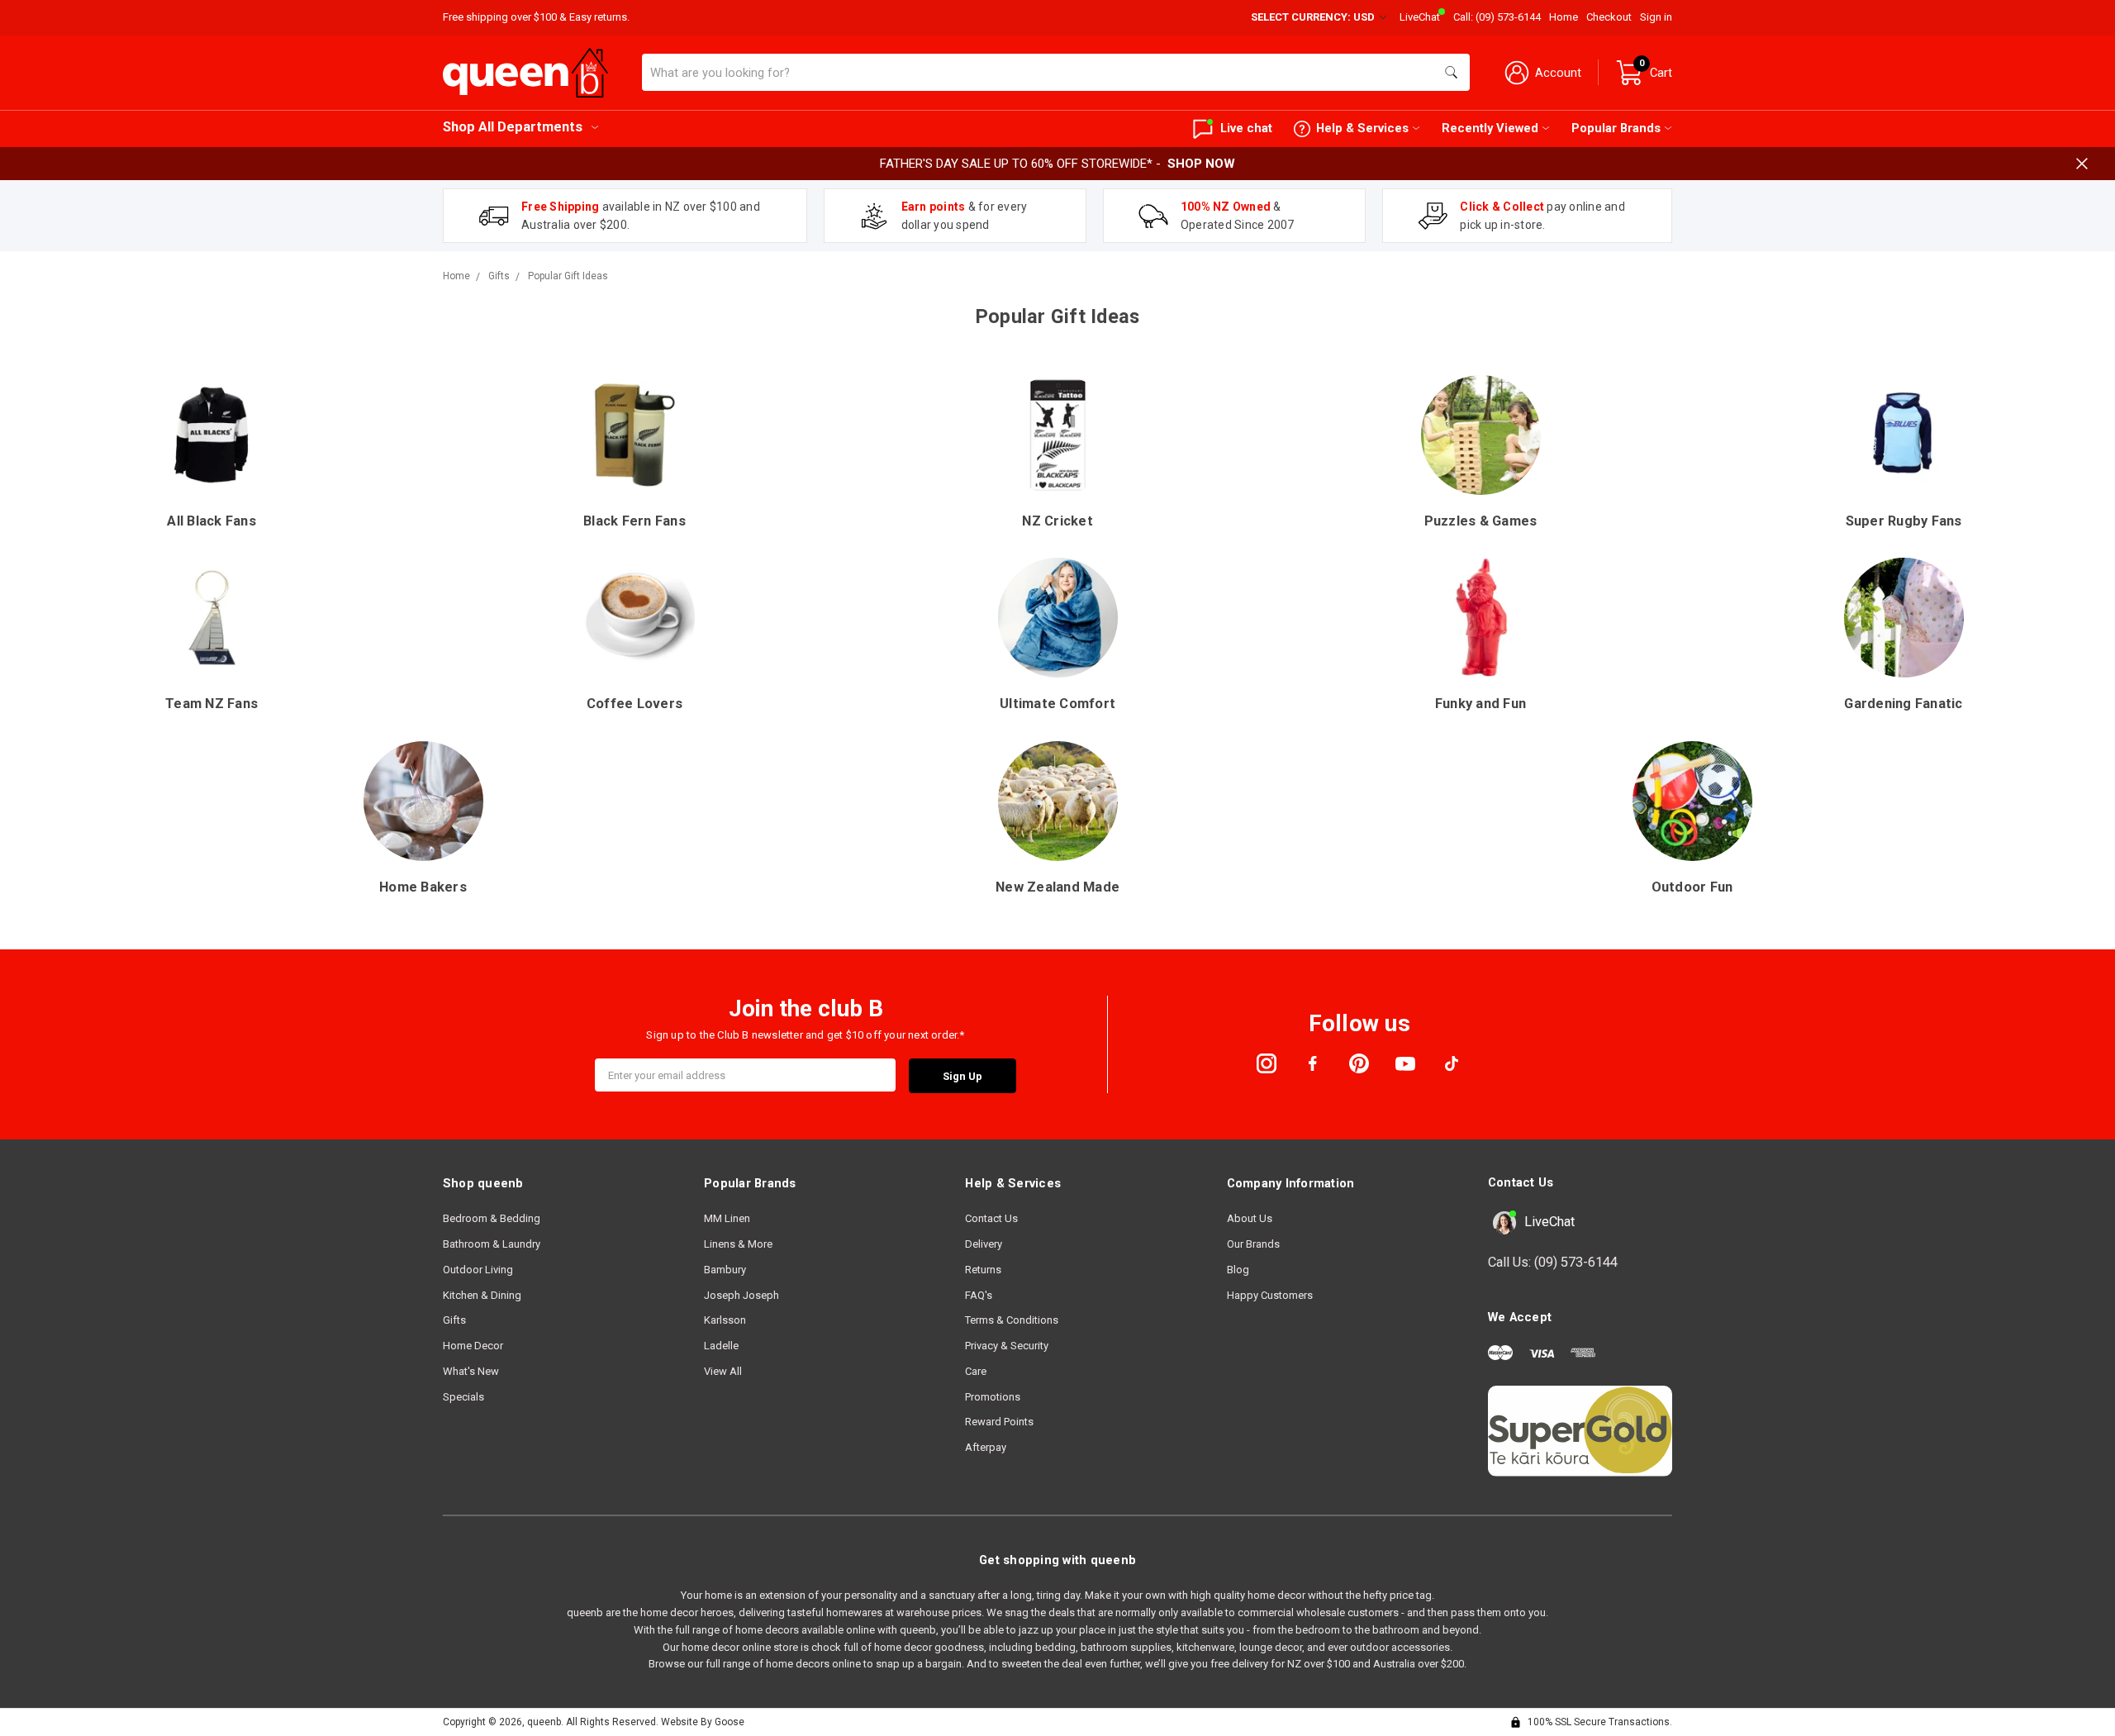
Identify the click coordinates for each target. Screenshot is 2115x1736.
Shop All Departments (513, 127)
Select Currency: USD (1314, 17)
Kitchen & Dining (482, 1295)
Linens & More (738, 1244)
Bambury (725, 1270)
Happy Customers (1270, 1295)
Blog (1238, 1270)
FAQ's (979, 1295)
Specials (463, 1397)
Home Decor (473, 1346)
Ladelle (721, 1346)
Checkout (1609, 17)
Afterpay (986, 1447)
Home (1564, 17)
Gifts (454, 1320)
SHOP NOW (1201, 164)
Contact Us (991, 1218)
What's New (471, 1371)
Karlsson (725, 1320)
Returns (983, 1270)
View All (723, 1371)
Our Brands (1253, 1244)
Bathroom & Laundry (492, 1244)
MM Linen (727, 1218)
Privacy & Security (1007, 1346)
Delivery (984, 1244)
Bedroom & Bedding (492, 1218)
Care (976, 1371)
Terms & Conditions (1012, 1320)
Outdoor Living (478, 1270)
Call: (1497, 17)
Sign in (1656, 17)
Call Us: (1553, 1262)
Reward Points (999, 1422)
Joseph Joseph (741, 1295)
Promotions (993, 1397)
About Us (1250, 1218)
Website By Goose (703, 1722)
